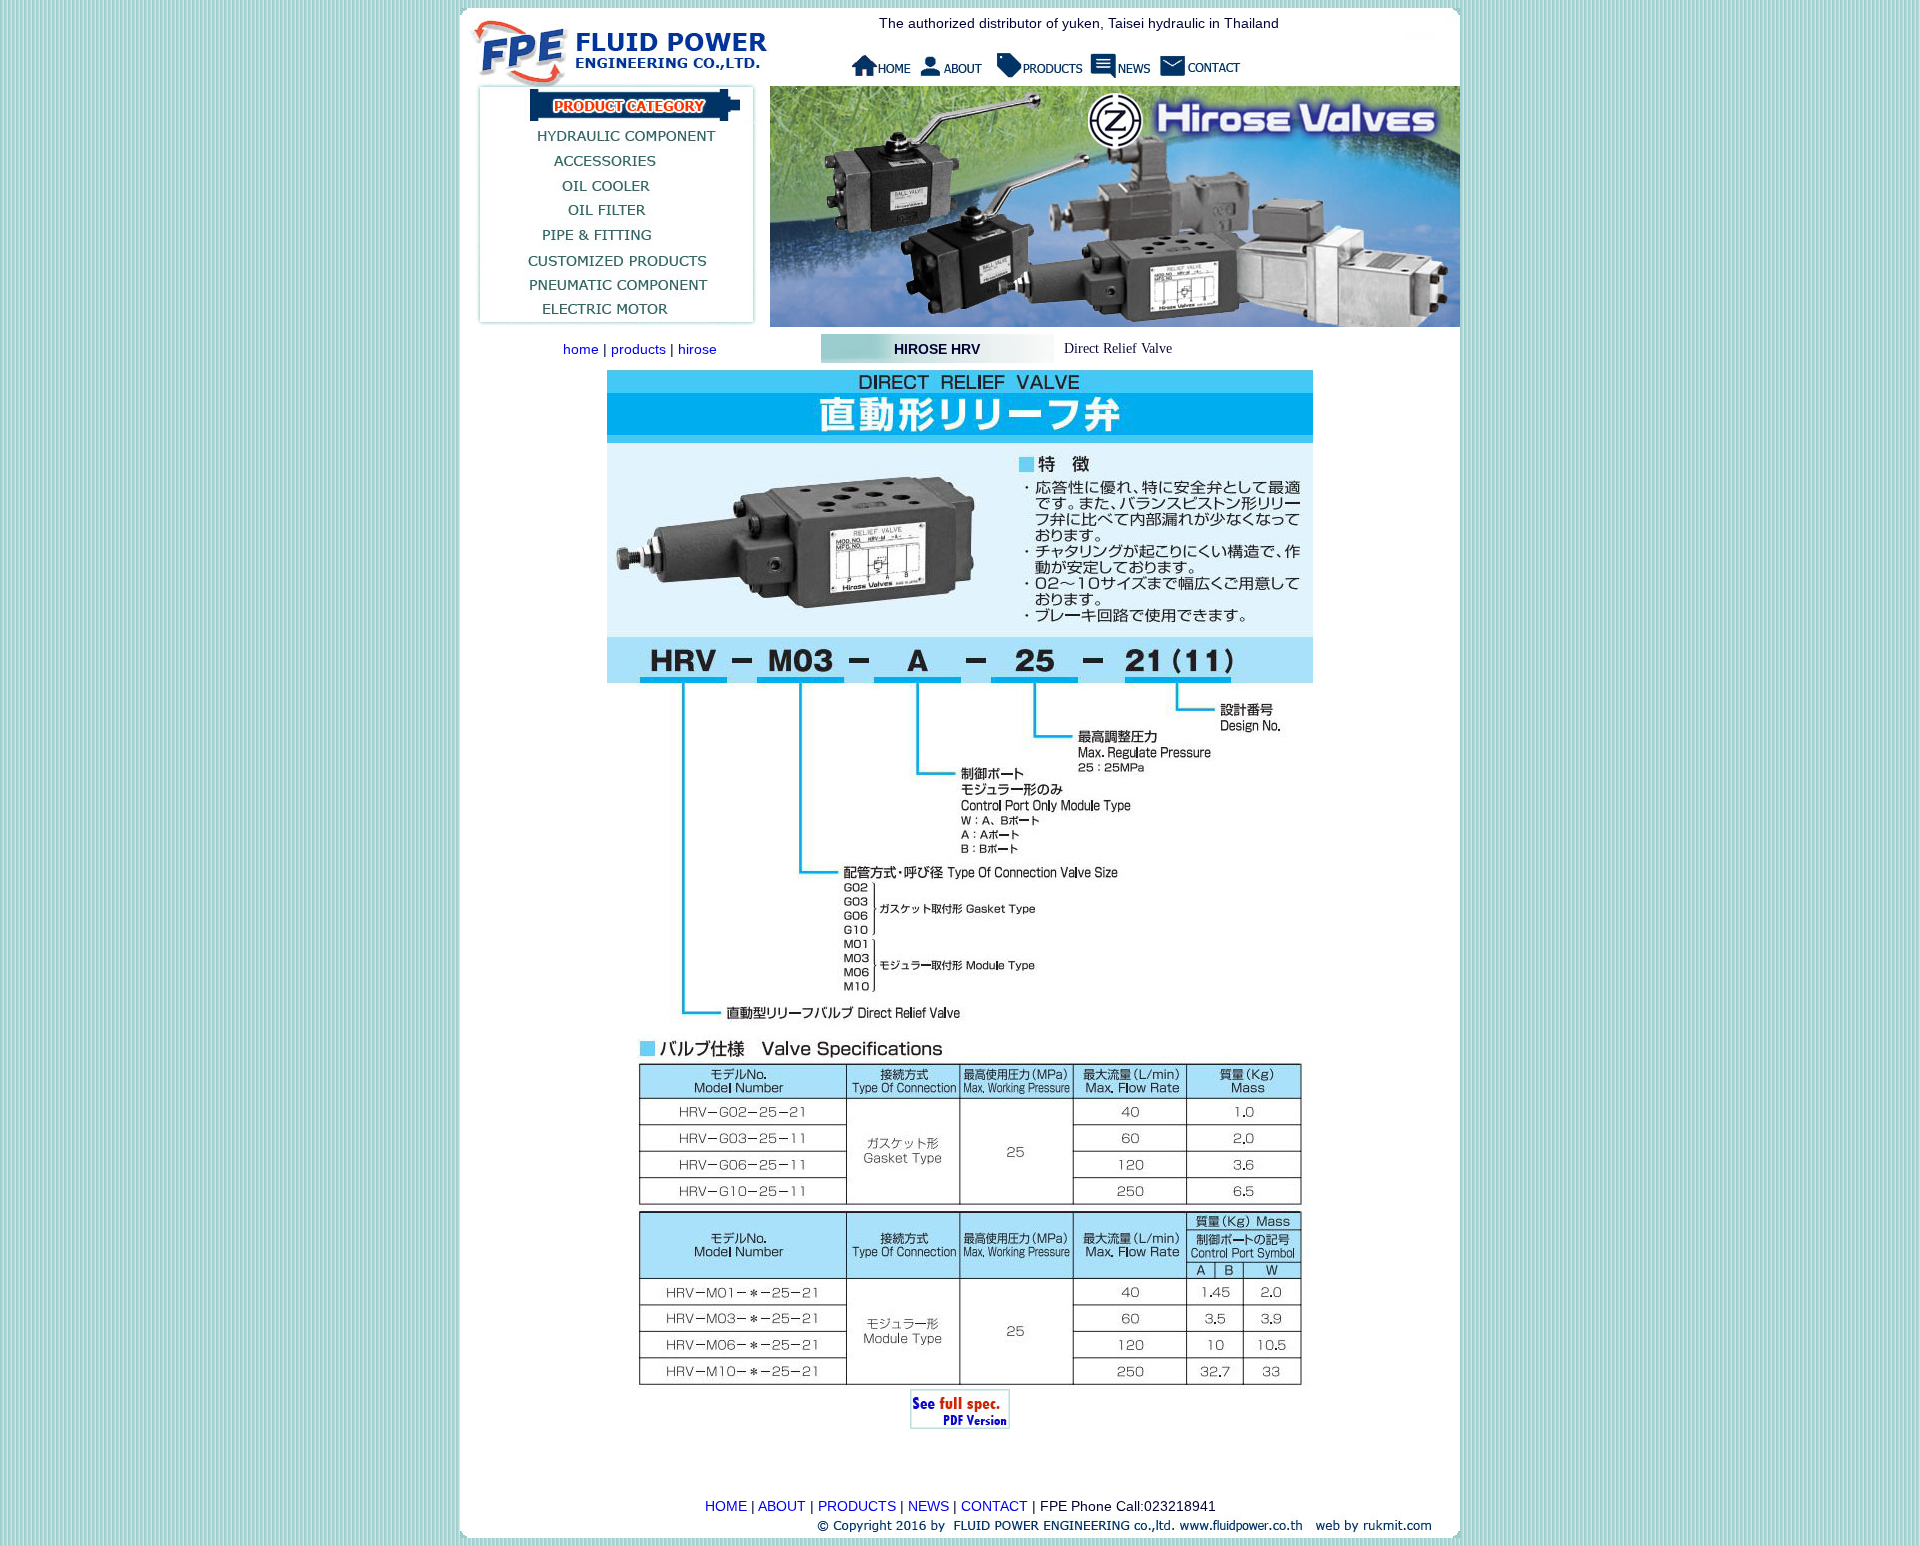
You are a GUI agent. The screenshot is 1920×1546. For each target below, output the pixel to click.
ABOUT (782, 1506)
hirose (697, 349)
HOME (726, 1506)
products (638, 349)
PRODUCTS (857, 1506)
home (581, 349)
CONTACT (994, 1506)
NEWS (928, 1506)
